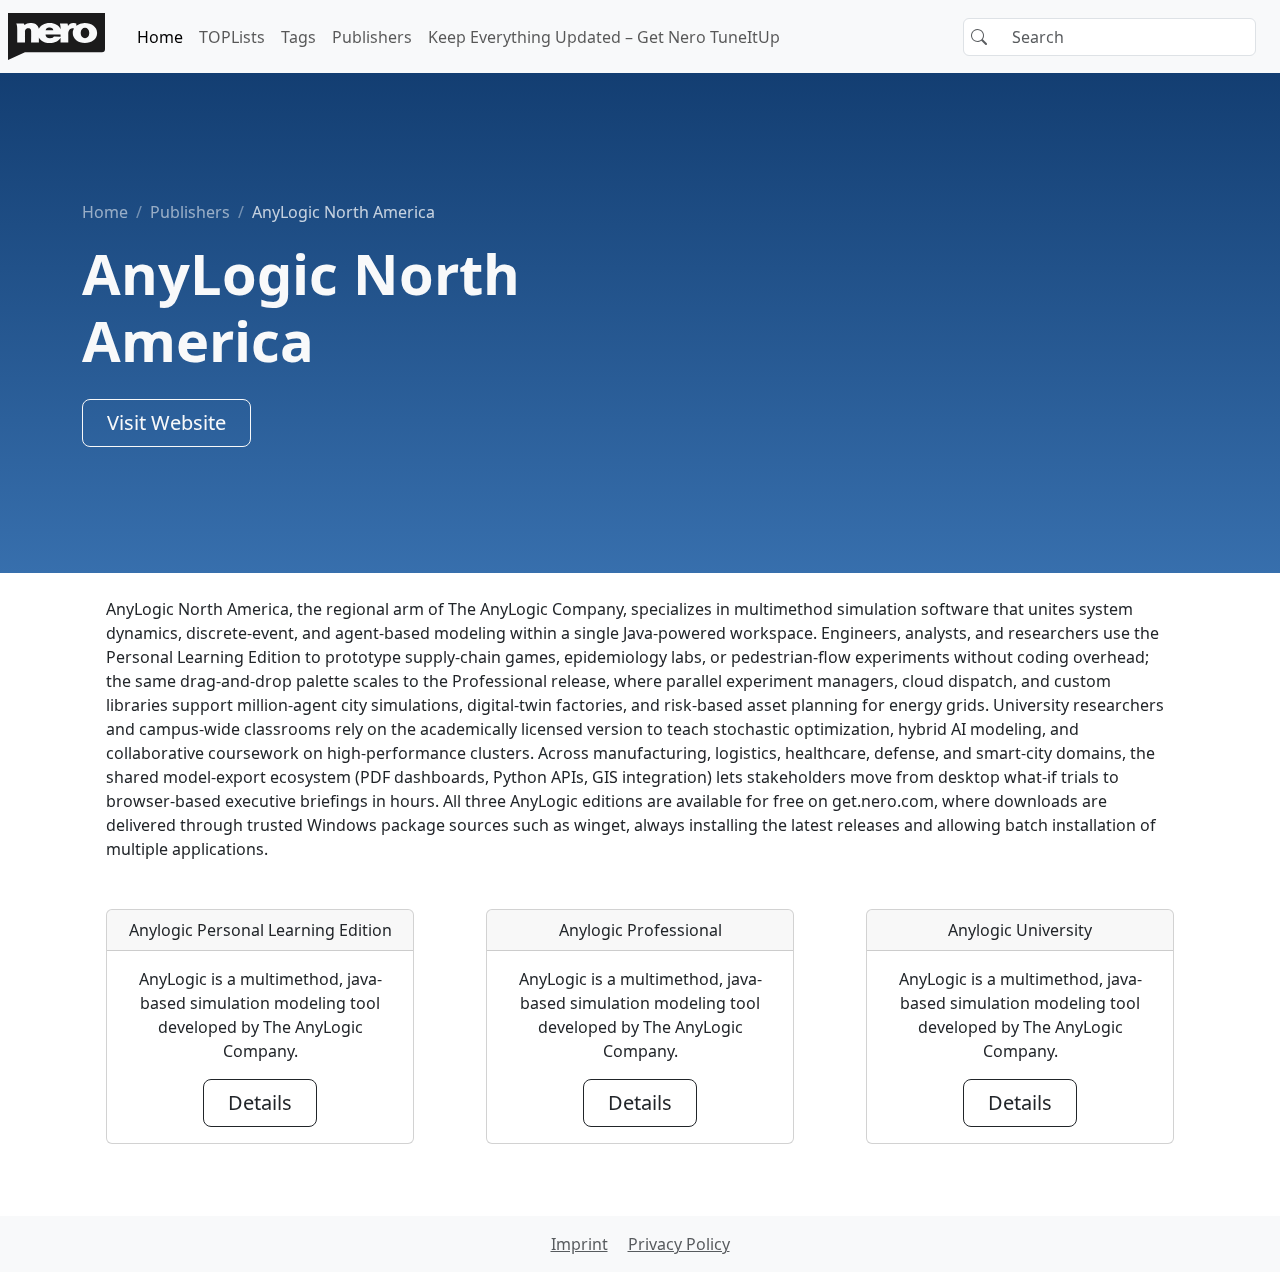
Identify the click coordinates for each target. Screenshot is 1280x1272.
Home (160, 37)
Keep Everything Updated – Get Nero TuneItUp (604, 37)
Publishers (372, 37)
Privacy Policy (679, 1244)
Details (260, 1102)
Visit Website (166, 422)
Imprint (579, 1244)
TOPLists (232, 37)
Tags (298, 37)
